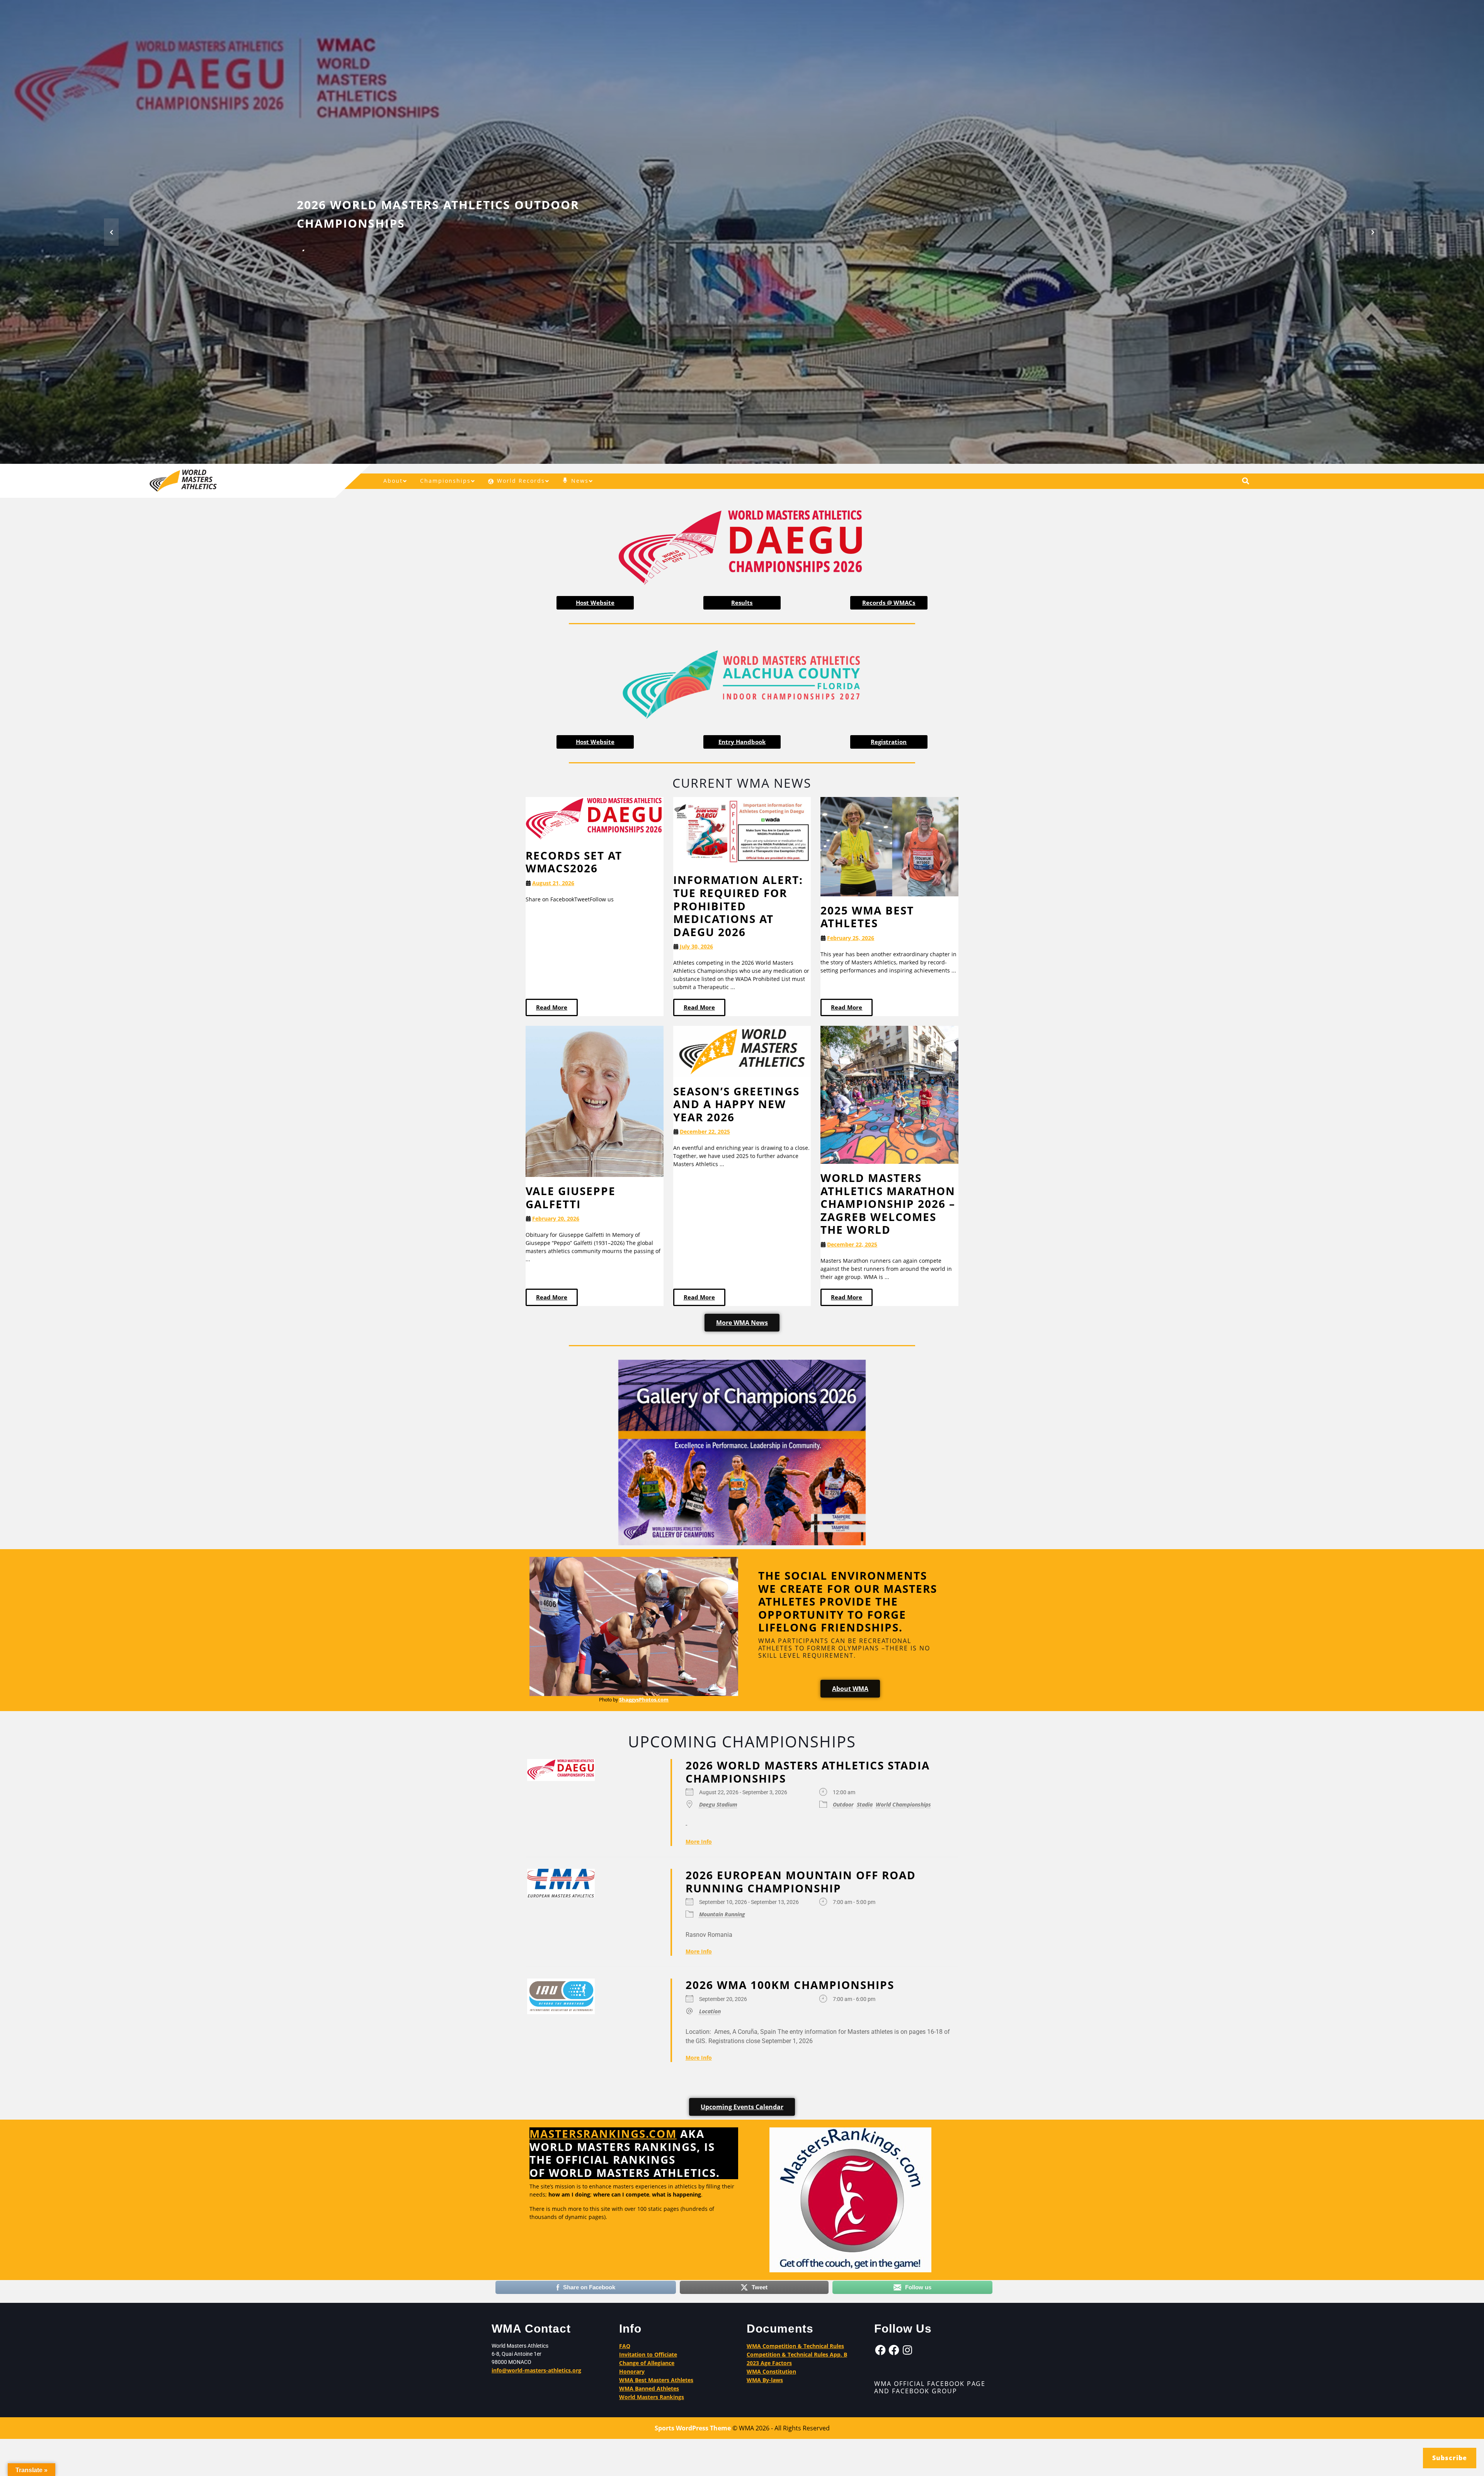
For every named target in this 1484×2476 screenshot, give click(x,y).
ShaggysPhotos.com (644, 1699)
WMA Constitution (771, 2371)
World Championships (903, 1804)
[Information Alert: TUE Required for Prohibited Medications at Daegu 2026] (742, 831)
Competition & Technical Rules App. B (797, 2354)
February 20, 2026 (556, 1218)
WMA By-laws (765, 2380)
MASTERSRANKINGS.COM (603, 2134)
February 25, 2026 (851, 938)
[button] (111, 232)
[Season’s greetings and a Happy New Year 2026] (742, 1051)
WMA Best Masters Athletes (656, 2380)
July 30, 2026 (696, 946)
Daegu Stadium (718, 1804)
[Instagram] (907, 2350)
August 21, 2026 (553, 883)
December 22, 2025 (705, 1132)
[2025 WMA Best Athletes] (889, 846)
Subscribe (1450, 2458)
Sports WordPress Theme (693, 2428)
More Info (699, 1842)
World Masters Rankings (652, 2397)
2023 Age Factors (769, 2363)
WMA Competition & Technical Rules (795, 2346)
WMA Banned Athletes (649, 2388)
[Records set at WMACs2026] (595, 818)
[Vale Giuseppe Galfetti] (595, 1101)
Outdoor (843, 1804)
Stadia (865, 1804)
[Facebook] (880, 2350)
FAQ (625, 2346)
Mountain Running (722, 1914)
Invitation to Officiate (648, 2354)
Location (710, 2011)
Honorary (632, 2371)
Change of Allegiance (647, 2363)
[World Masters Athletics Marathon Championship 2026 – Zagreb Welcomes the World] (889, 1094)
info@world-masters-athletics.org (536, 2370)
